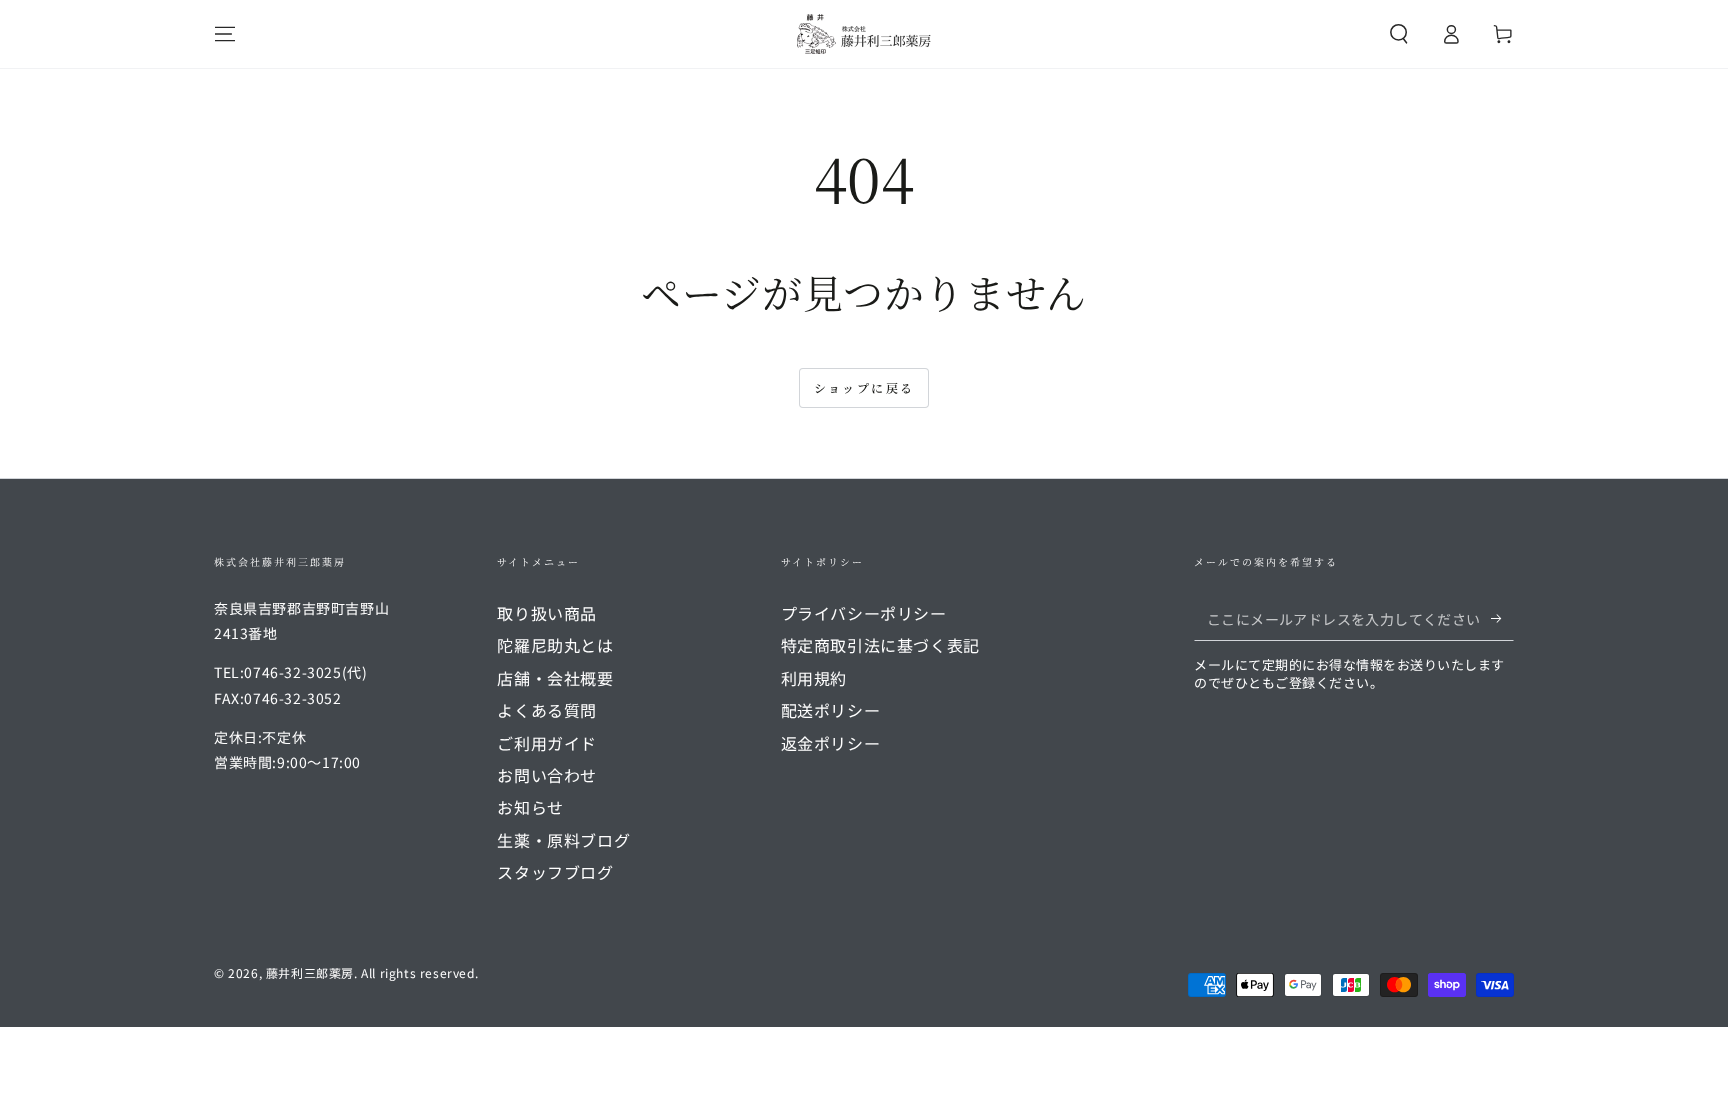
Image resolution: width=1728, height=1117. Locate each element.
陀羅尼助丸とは (555, 645)
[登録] (1502, 618)
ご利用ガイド (547, 743)
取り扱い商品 (547, 613)
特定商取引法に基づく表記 (880, 645)
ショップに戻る (864, 387)
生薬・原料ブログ (563, 840)
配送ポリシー (831, 710)
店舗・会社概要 (555, 678)
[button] (1399, 34)
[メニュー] (225, 34)
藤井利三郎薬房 (310, 972)
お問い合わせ (547, 775)
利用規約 (814, 678)
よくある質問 (547, 710)
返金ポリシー (831, 743)
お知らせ (530, 807)
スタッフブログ (555, 872)
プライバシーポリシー (864, 613)
